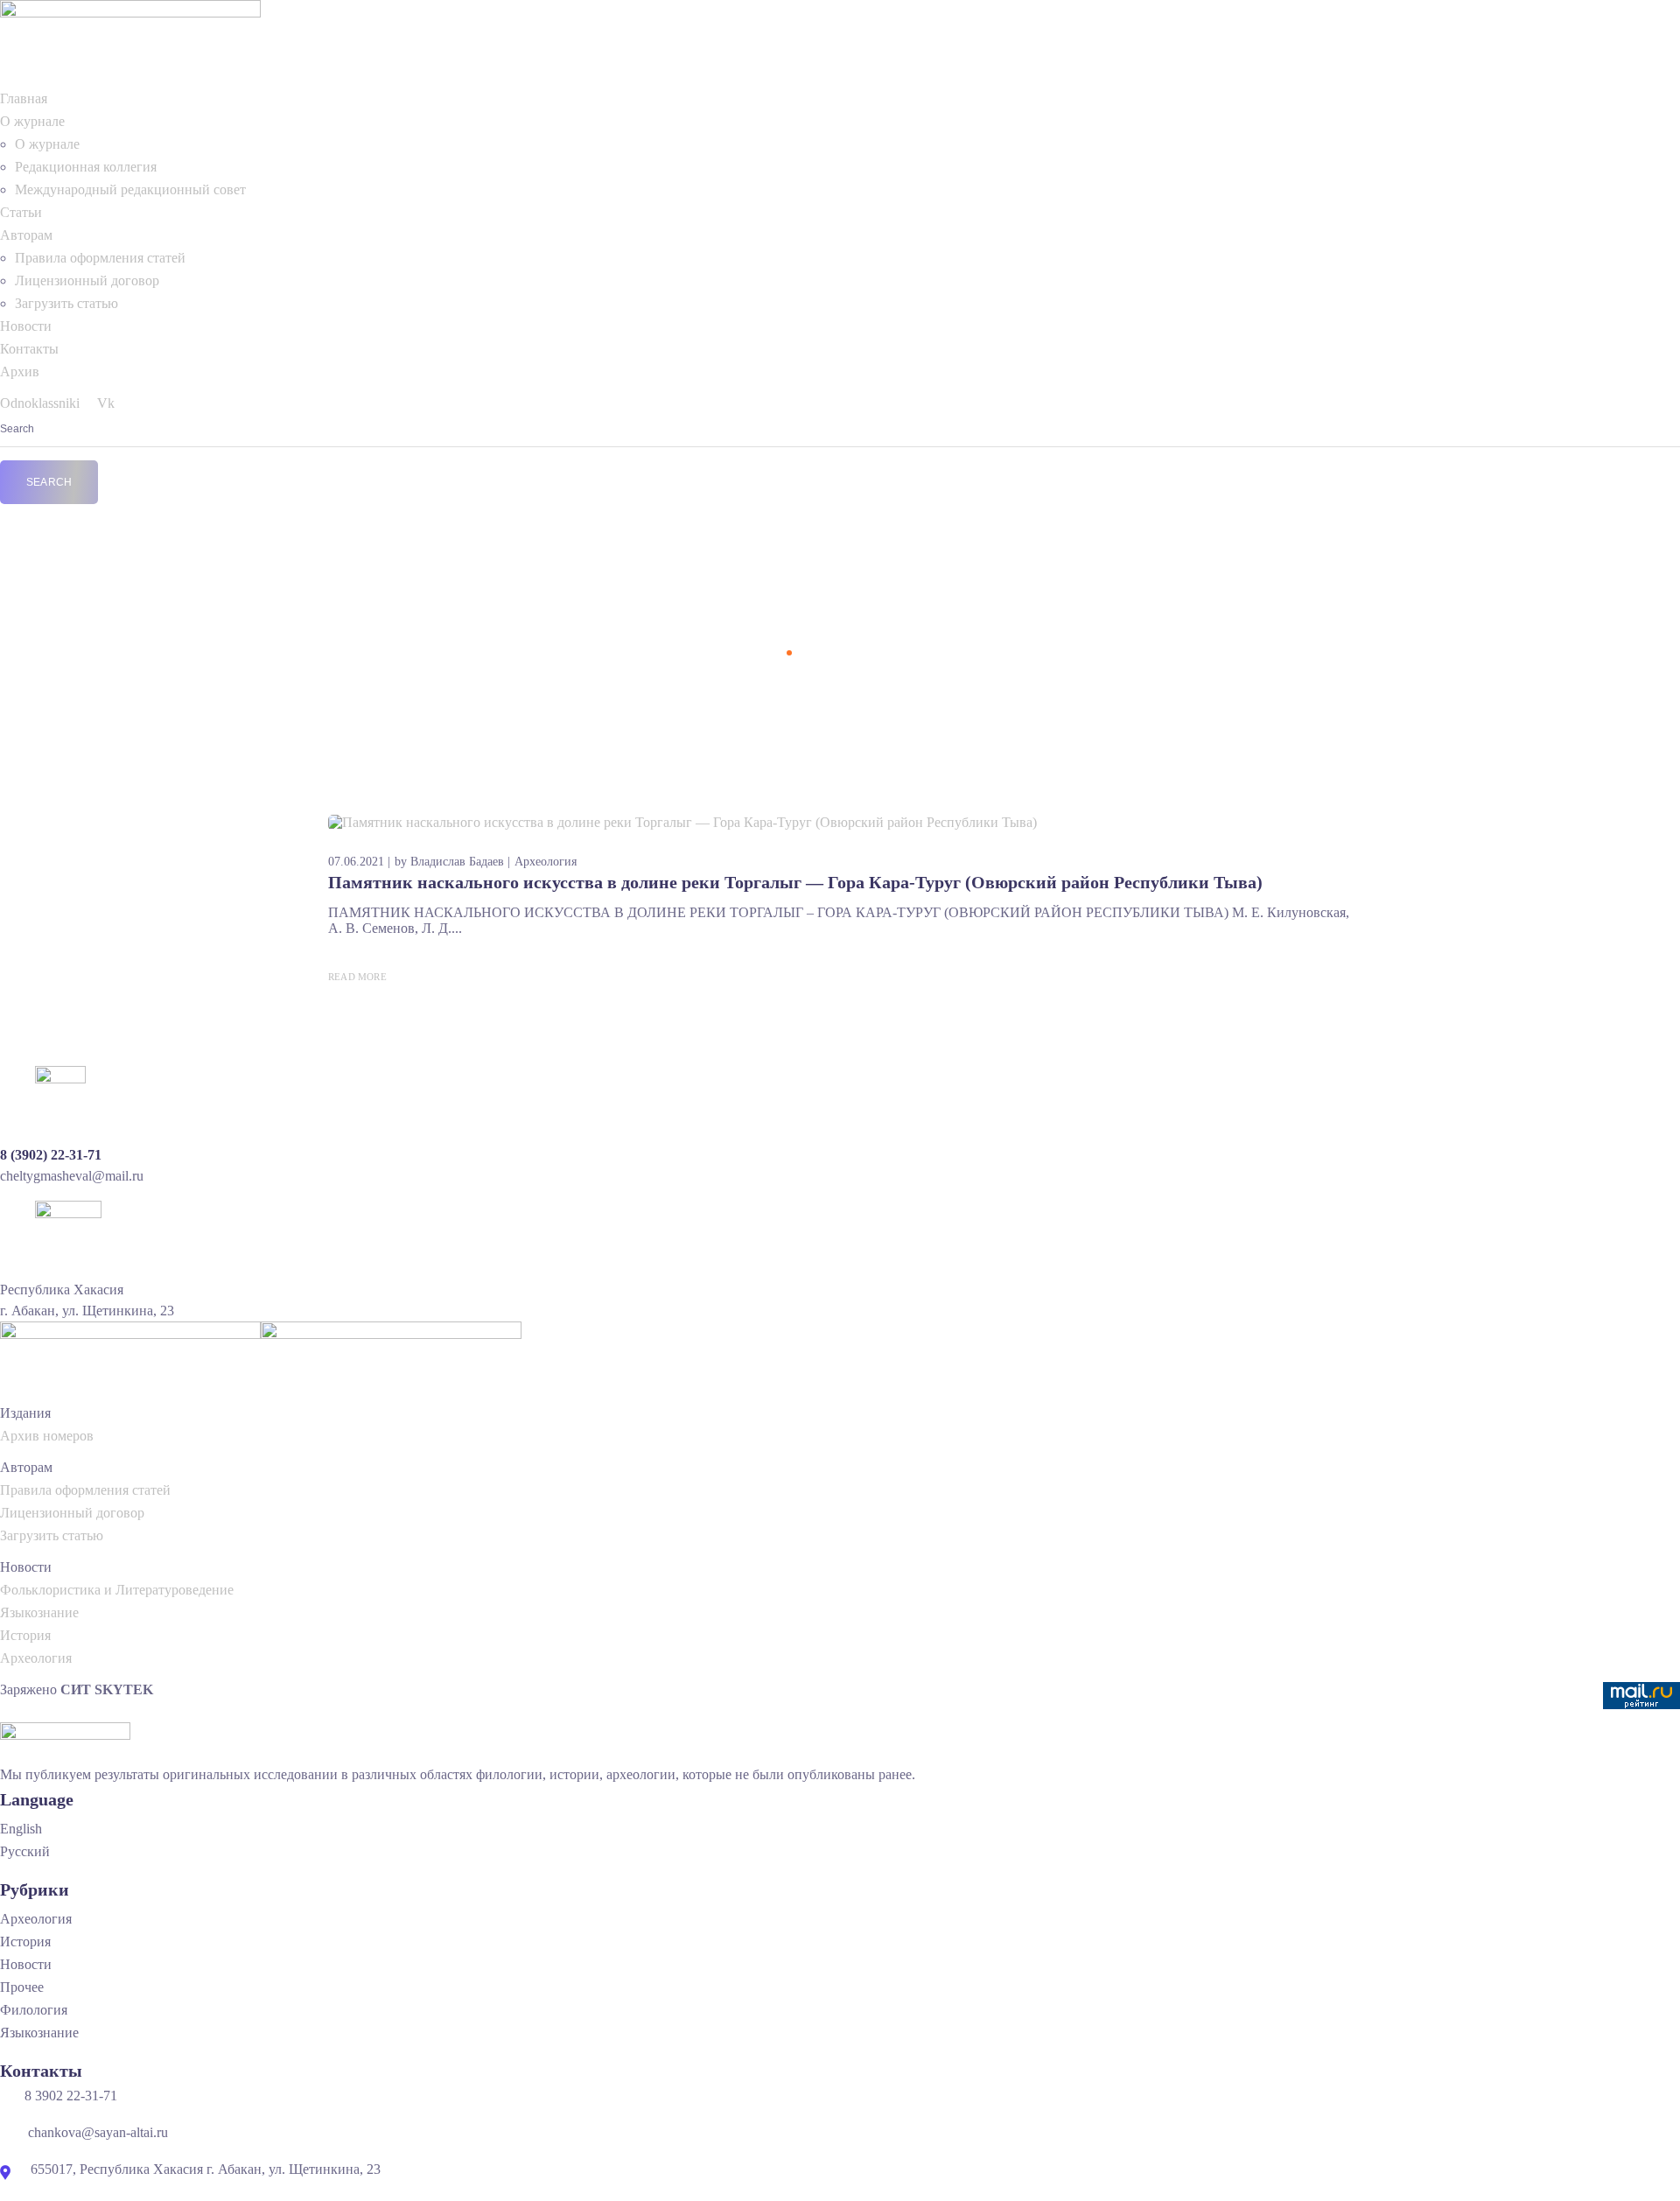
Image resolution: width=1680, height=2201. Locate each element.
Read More (357, 977)
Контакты (29, 349)
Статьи (21, 212)
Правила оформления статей (100, 258)
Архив (20, 372)
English (21, 1829)
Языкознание (39, 1612)
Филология (34, 2010)
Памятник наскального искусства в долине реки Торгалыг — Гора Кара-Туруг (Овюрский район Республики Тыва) (795, 882)
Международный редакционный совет (130, 189)
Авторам (26, 235)
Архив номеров (47, 1436)
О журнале (32, 121)
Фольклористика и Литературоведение (117, 1590)
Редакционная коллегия (86, 167)
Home (763, 652)
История (25, 1635)
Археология (546, 862)
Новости (26, 326)
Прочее (22, 1987)
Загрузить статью (66, 303)
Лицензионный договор (87, 280)
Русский (25, 1851)
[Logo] (130, 7)
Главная (24, 98)
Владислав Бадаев (457, 862)
